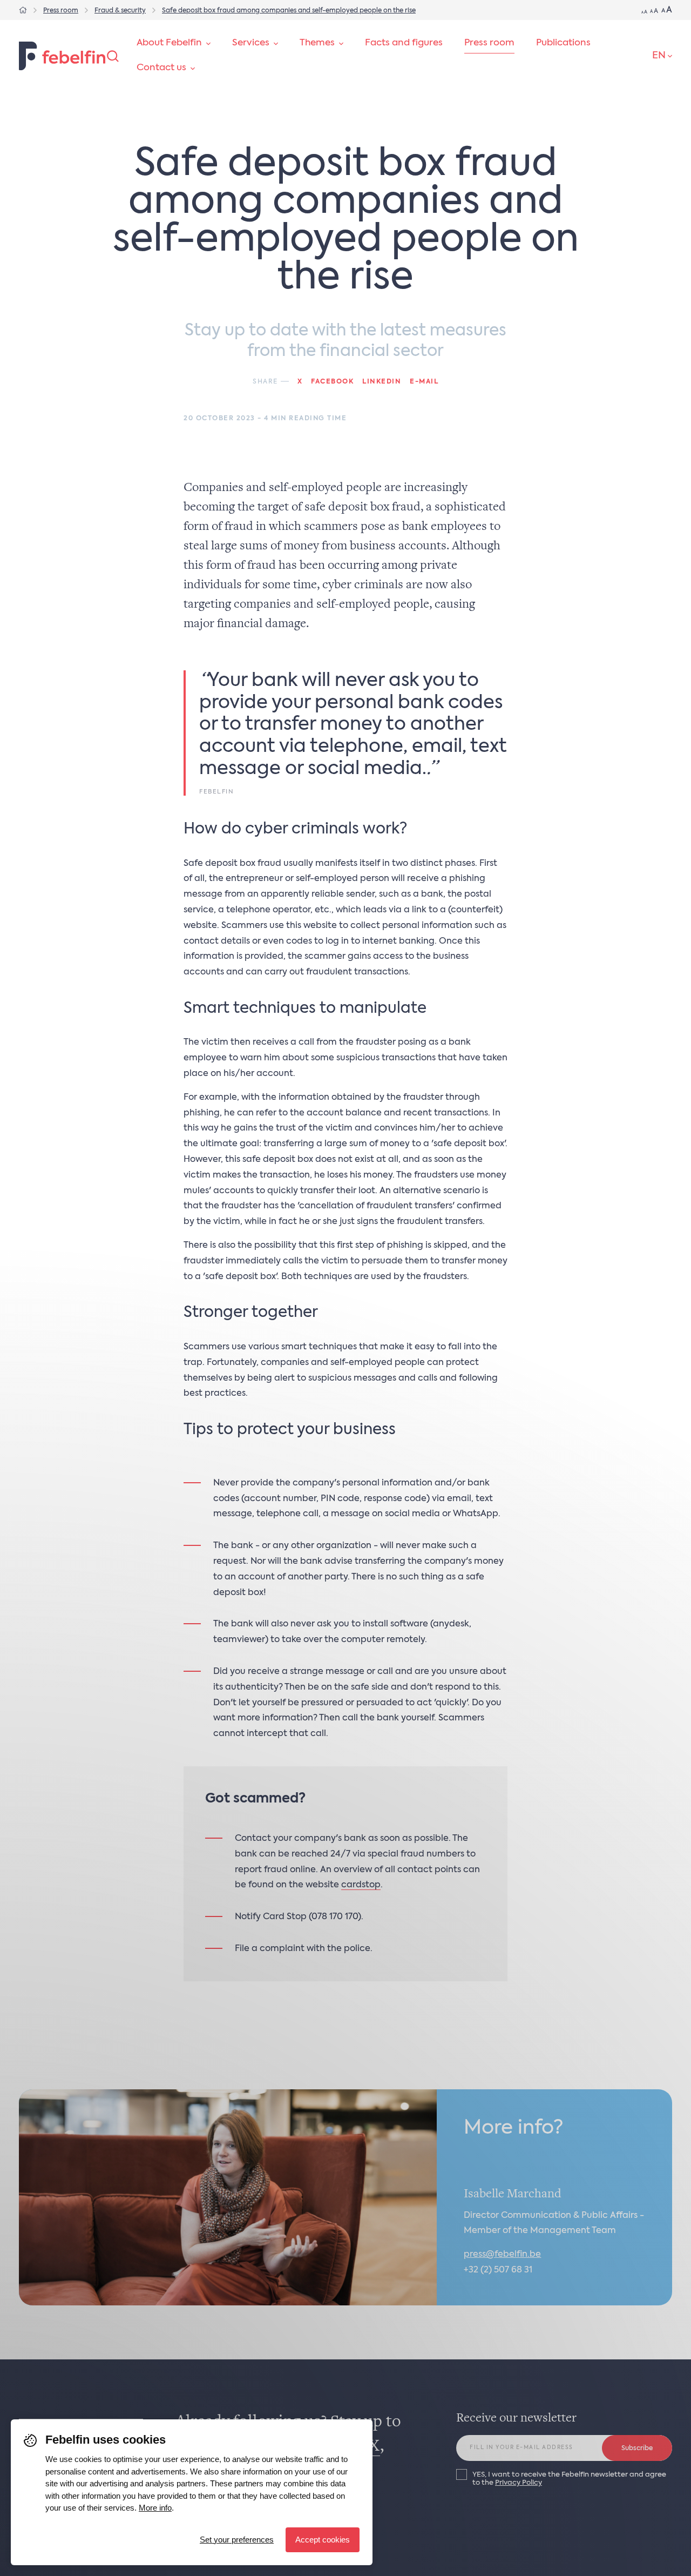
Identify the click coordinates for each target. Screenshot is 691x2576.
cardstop (361, 1885)
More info (155, 2508)
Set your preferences (237, 2540)
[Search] (113, 56)
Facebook (332, 382)
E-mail (424, 382)
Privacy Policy (519, 2483)
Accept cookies (323, 2540)
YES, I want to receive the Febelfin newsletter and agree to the (569, 2479)
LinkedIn (382, 382)
